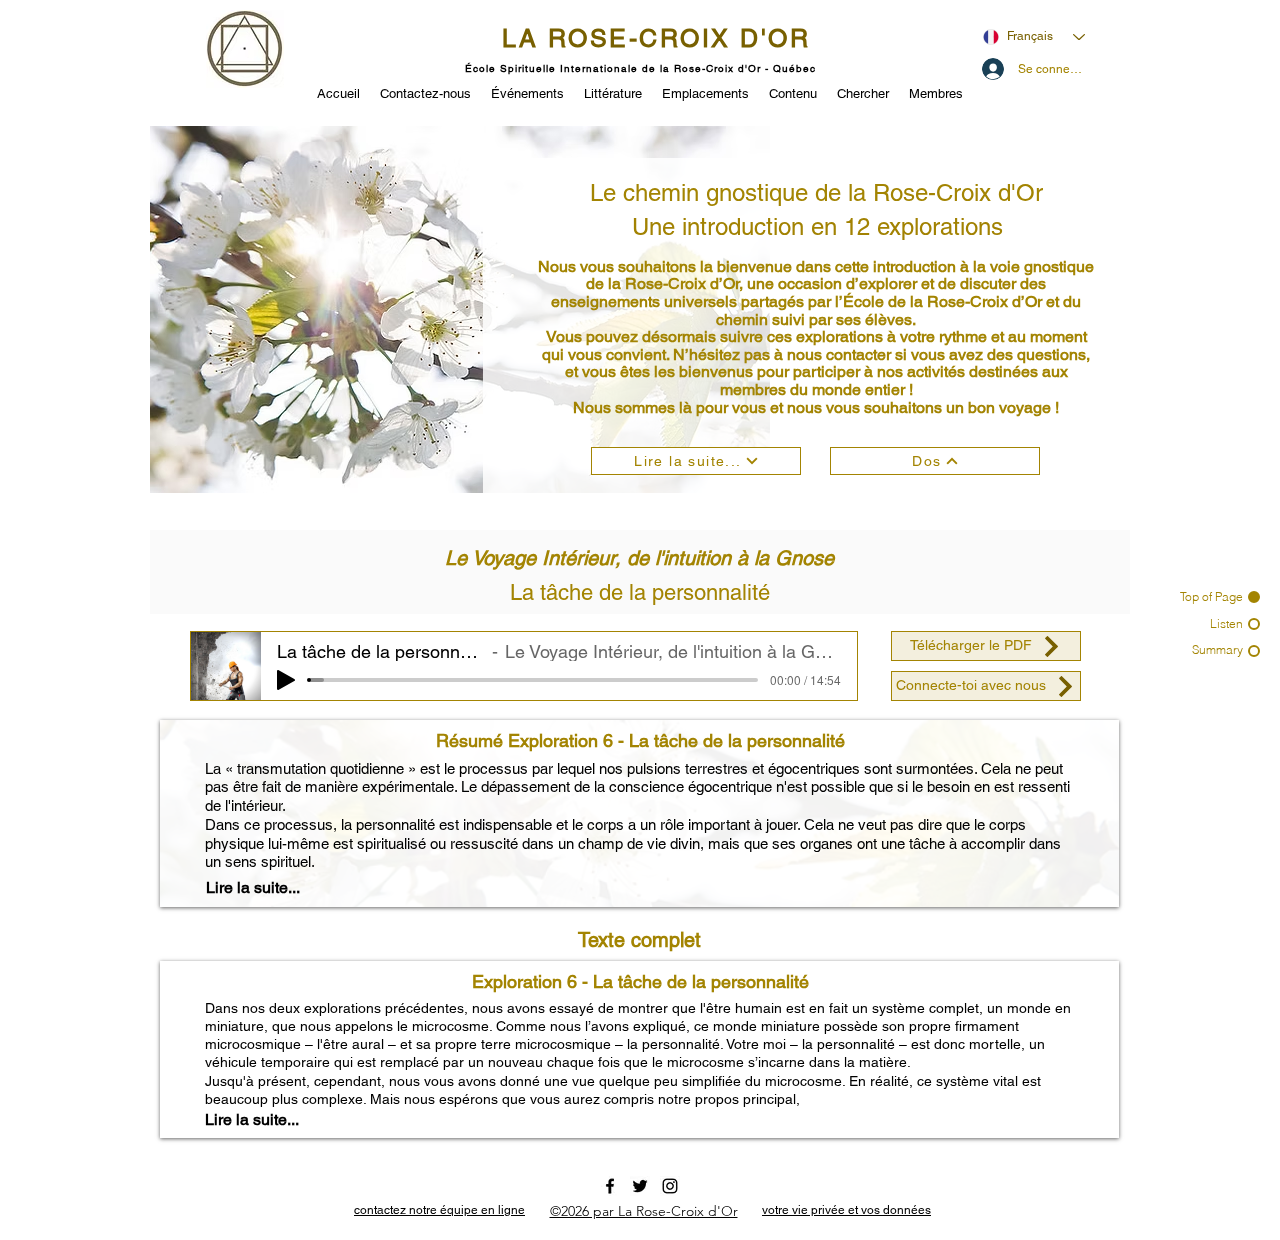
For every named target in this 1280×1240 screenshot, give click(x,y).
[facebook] (610, 1186)
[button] (527, 92)
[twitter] (640, 1186)
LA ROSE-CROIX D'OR (656, 38)
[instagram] (670, 1186)
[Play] (286, 680)
